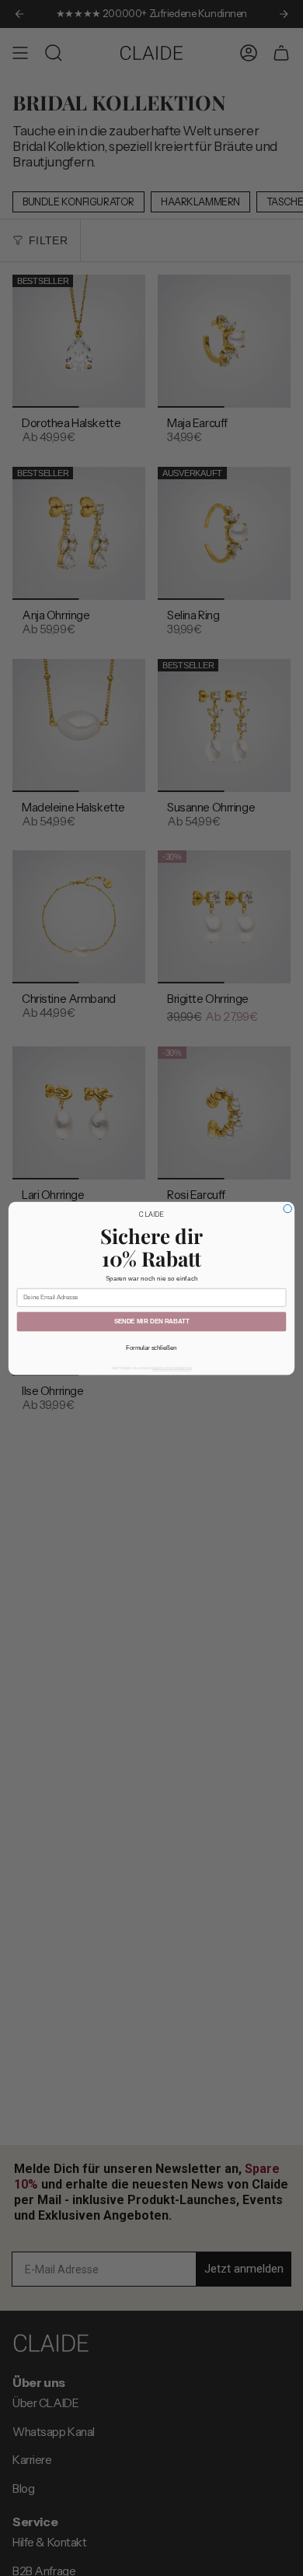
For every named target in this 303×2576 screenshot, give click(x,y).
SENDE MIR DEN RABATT (152, 1321)
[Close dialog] (287, 1208)
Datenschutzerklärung (171, 1368)
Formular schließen (151, 1348)
